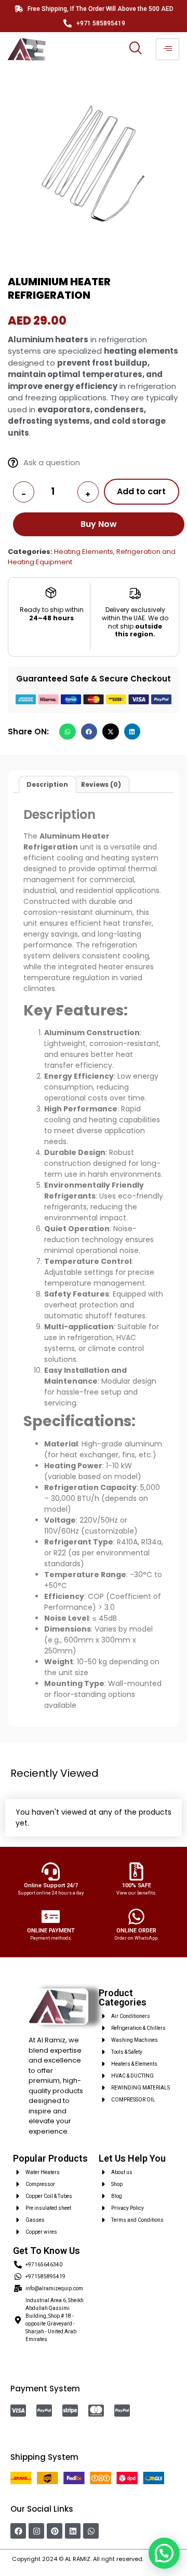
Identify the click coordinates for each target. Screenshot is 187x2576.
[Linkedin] (73, 2531)
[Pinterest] (55, 2531)
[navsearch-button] (135, 49)
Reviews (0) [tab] (101, 784)
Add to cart (141, 491)
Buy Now (99, 524)
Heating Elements (84, 552)
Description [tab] (47, 784)
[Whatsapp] (91, 2531)
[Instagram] (36, 2531)
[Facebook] (18, 2531)
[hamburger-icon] (168, 49)
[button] (68, 732)
